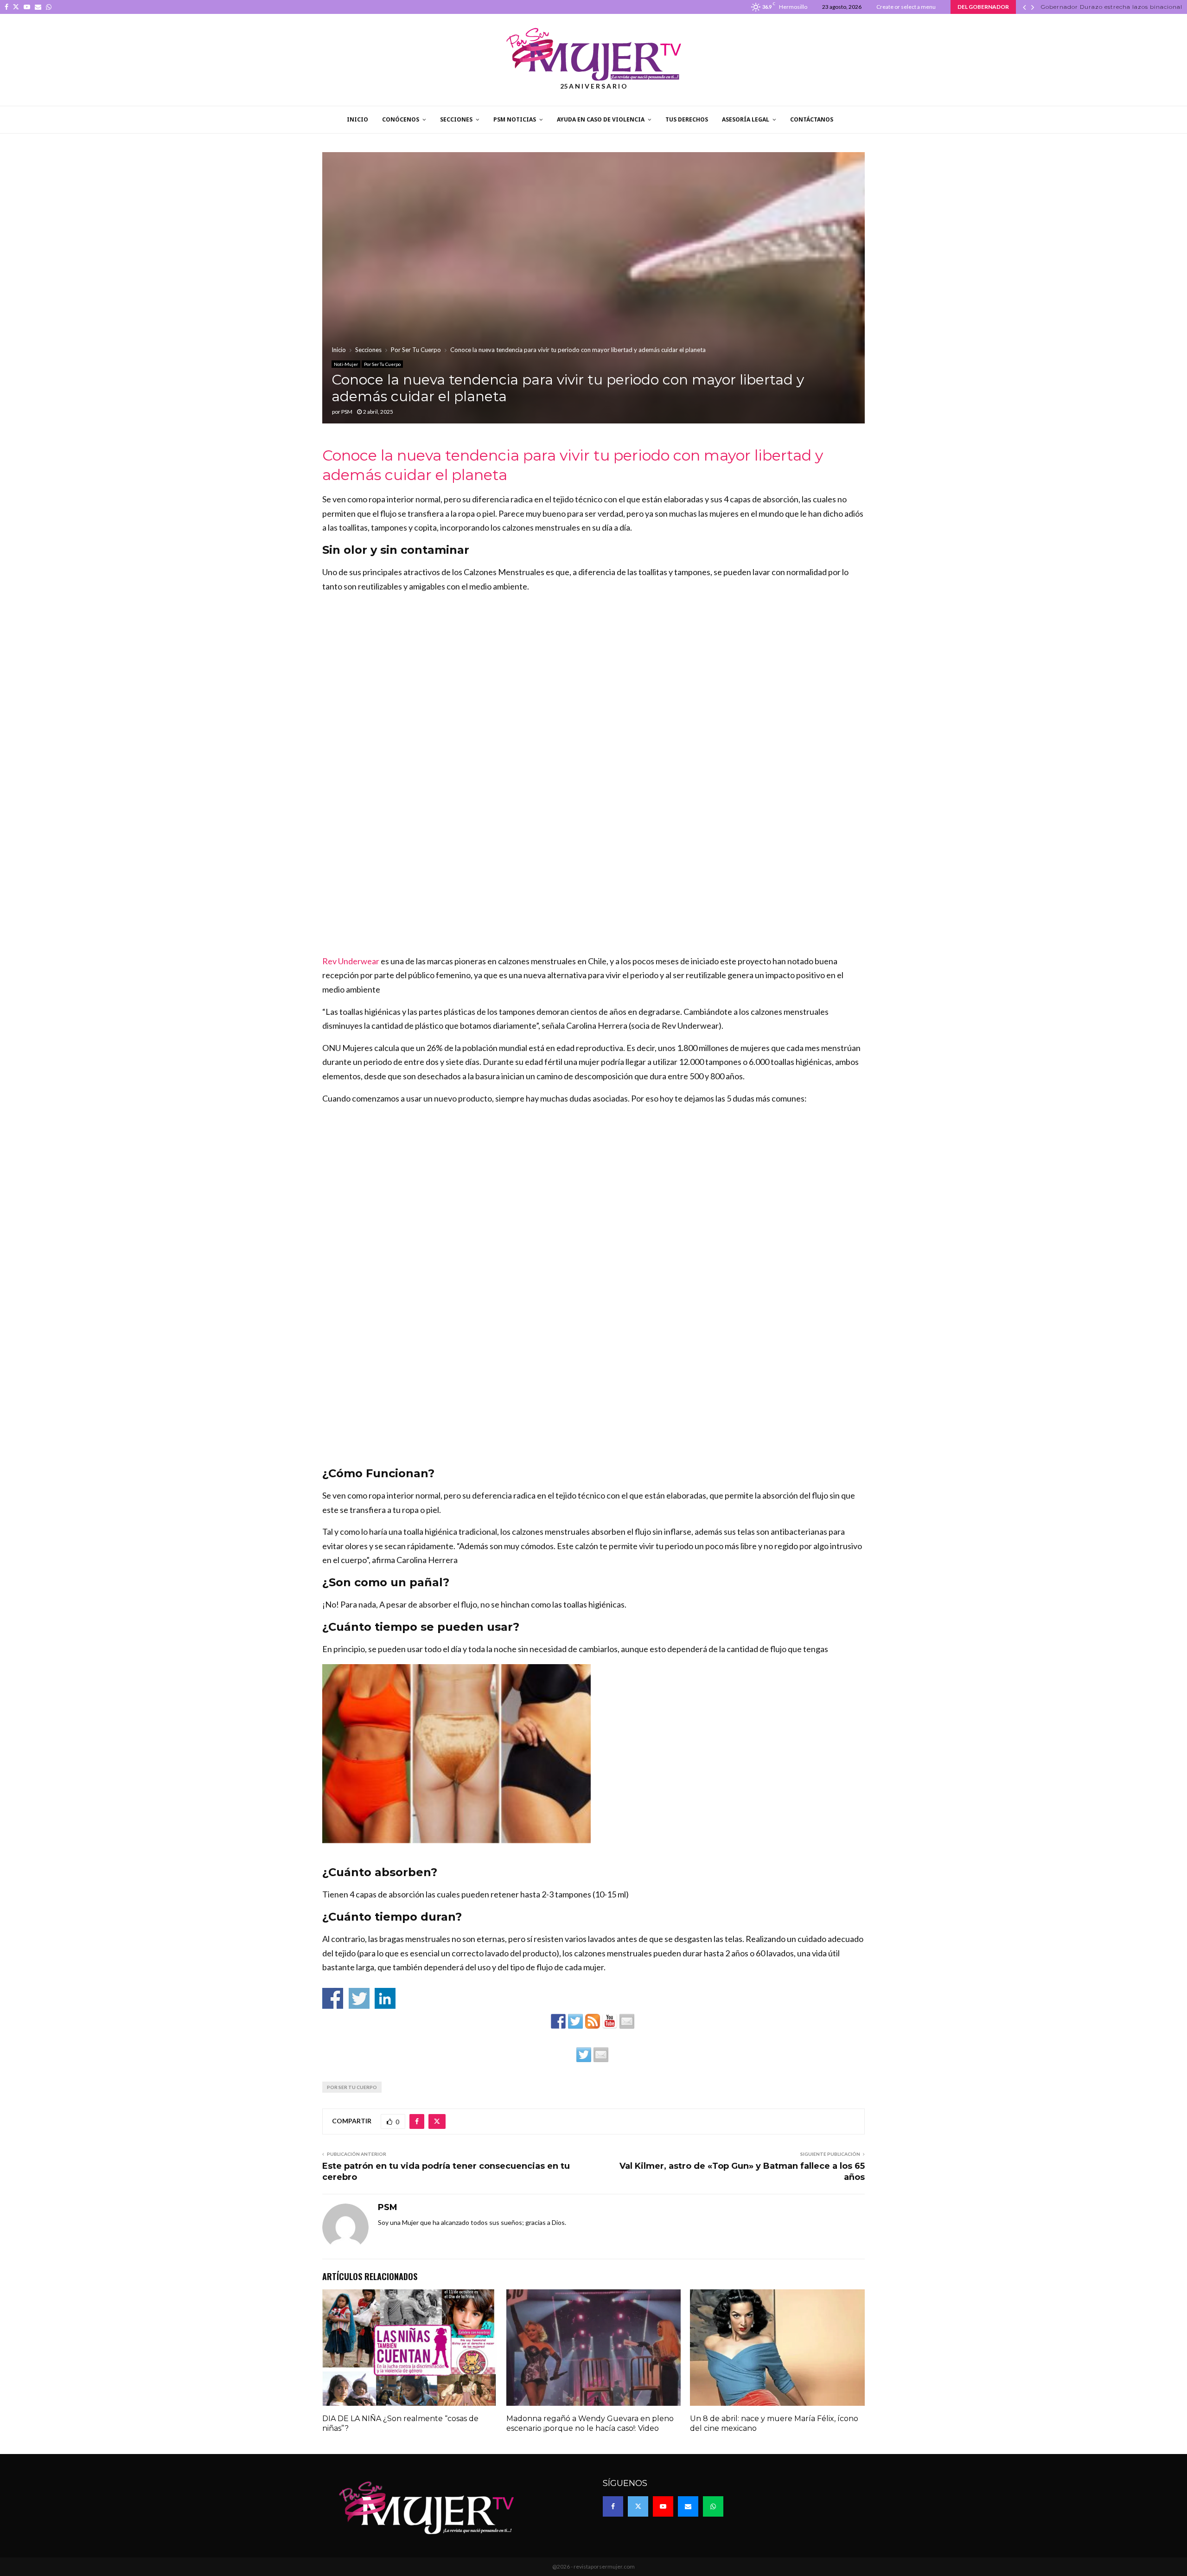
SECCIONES (456, 119)
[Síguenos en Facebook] (558, 2021)
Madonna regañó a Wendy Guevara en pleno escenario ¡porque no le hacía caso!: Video (590, 2423)
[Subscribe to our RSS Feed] (593, 2021)
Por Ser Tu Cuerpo (382, 364)
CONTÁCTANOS (812, 119)
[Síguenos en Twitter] (575, 2021)
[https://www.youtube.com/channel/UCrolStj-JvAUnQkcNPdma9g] (610, 2021)
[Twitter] (638, 2506)
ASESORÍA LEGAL (746, 119)
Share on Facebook (333, 1998)
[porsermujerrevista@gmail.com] (627, 2021)
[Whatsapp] (713, 2506)
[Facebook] (613, 2506)
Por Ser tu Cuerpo (352, 2087)
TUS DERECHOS (687, 119)
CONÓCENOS (401, 119)
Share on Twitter (359, 1998)
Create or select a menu (906, 7)
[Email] (688, 2506)
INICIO (357, 119)
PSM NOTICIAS (515, 119)
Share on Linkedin (385, 1998)
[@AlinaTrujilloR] (584, 2055)
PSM (347, 412)
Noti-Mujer (346, 364)
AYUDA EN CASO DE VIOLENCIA (601, 119)
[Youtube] (663, 2506)
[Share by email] (601, 2055)
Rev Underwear (351, 961)
